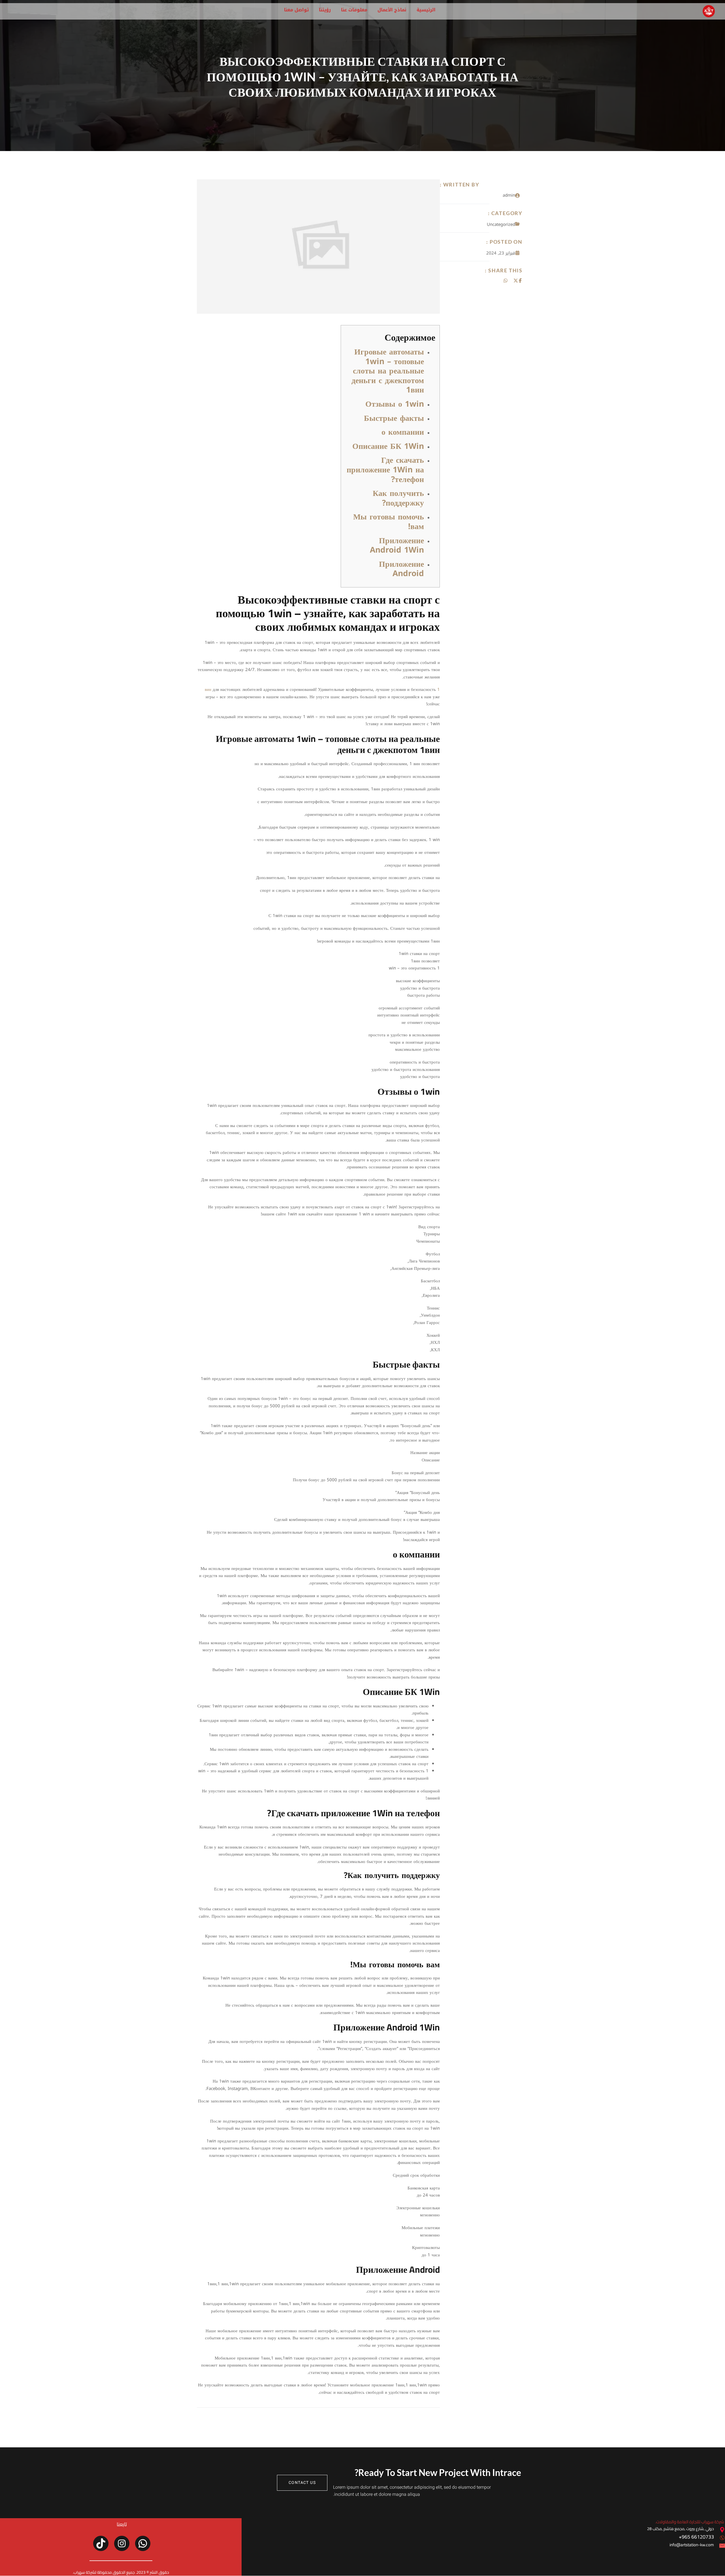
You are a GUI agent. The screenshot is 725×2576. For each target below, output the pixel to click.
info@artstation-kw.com (692, 2545)
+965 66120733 (696, 2537)
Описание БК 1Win (388, 446)
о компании (403, 432)
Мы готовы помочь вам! (389, 522)
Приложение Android (401, 569)
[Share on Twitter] (516, 281)
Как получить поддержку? (398, 498)
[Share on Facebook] (520, 281)
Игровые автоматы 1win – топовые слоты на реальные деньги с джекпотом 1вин (388, 371)
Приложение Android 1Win (397, 545)
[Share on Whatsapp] (506, 281)
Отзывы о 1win (395, 404)
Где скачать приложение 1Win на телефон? (385, 470)
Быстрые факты (394, 418)
